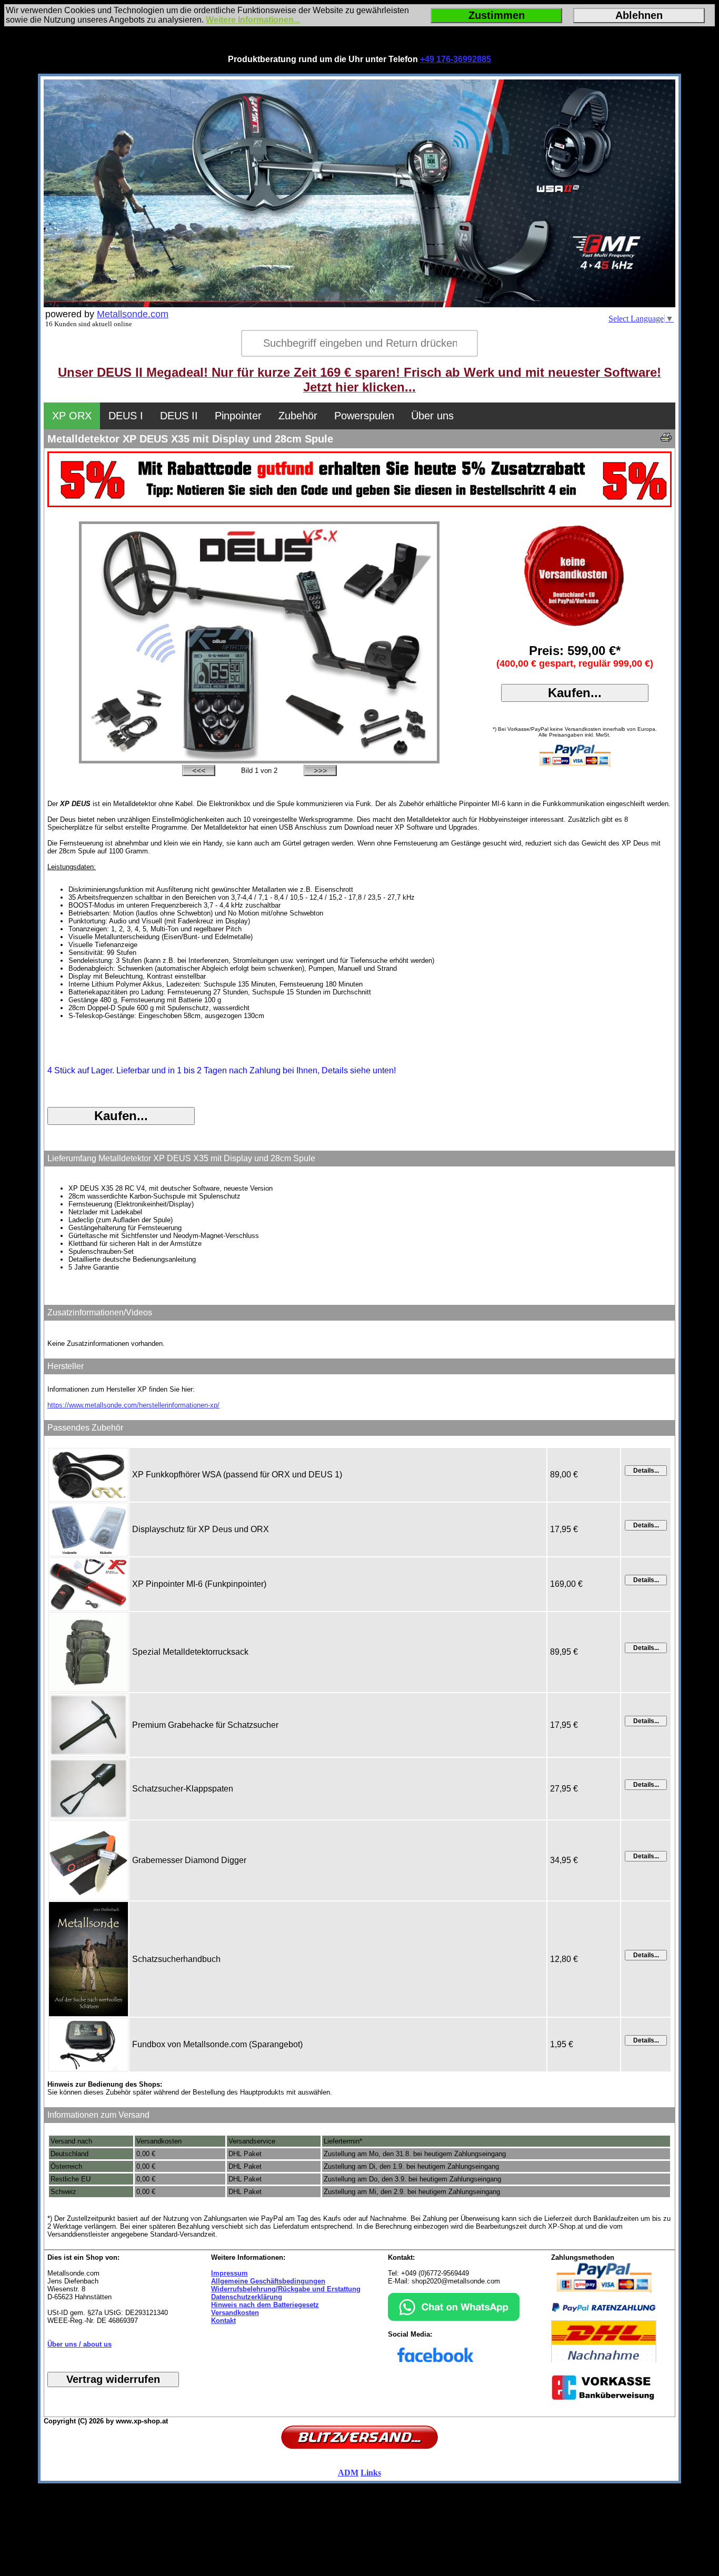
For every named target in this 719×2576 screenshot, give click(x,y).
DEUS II (179, 416)
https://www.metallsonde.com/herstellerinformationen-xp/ (133, 1405)
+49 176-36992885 (456, 59)
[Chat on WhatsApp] (454, 2318)
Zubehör (298, 416)
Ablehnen (639, 15)
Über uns (432, 416)
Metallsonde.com (133, 314)
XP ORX (72, 416)
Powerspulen (364, 416)
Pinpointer (238, 416)
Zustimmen (497, 15)
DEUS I (126, 416)
